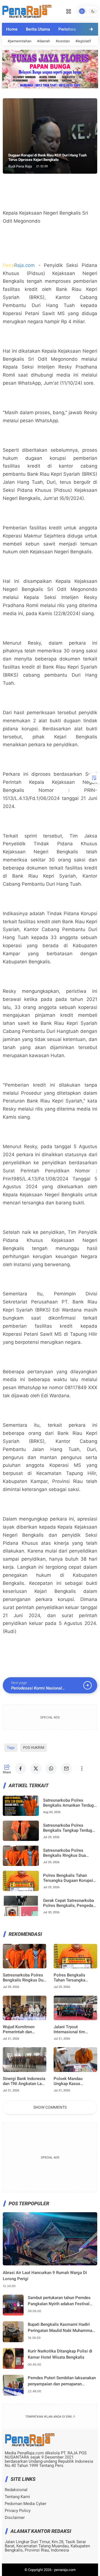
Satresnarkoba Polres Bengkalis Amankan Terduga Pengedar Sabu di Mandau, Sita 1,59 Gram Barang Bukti (70, 1803)
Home (12, 29)
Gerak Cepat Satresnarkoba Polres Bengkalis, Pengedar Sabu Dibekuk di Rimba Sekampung (69, 1903)
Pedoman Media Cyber (26, 2504)
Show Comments (50, 2107)
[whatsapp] (51, 1769)
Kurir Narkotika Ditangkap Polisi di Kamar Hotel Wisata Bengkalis (60, 2354)
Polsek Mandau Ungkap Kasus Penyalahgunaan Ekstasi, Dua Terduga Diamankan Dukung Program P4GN (73, 2081)
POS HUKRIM (34, 1748)
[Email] (66, 1769)
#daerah (43, 41)
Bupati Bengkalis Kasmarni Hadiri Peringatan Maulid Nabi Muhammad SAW (61, 2328)
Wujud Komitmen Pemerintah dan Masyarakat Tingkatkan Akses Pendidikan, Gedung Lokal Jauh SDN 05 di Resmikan (25, 2029)
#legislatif (83, 41)
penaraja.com (65, 2570)
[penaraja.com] (27, 11)
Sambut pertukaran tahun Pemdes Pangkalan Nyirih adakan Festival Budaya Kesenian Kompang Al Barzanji (59, 2301)
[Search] (69, 11)
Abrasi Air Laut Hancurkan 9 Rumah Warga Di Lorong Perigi (45, 2276)
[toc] (94, 778)
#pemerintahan (19, 41)
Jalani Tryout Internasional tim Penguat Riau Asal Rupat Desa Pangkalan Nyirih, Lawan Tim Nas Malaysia (75, 2029)
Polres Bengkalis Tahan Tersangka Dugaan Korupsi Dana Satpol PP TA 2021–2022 (68, 1878)
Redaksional (16, 2490)
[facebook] (21, 1769)
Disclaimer (15, 2518)
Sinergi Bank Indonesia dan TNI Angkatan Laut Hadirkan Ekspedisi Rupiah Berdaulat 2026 (24, 2081)
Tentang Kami (17, 2497)
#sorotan (63, 41)
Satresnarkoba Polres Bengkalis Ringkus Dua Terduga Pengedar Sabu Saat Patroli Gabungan (70, 1853)
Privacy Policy (18, 2511)
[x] (36, 1769)
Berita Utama (38, 29)
